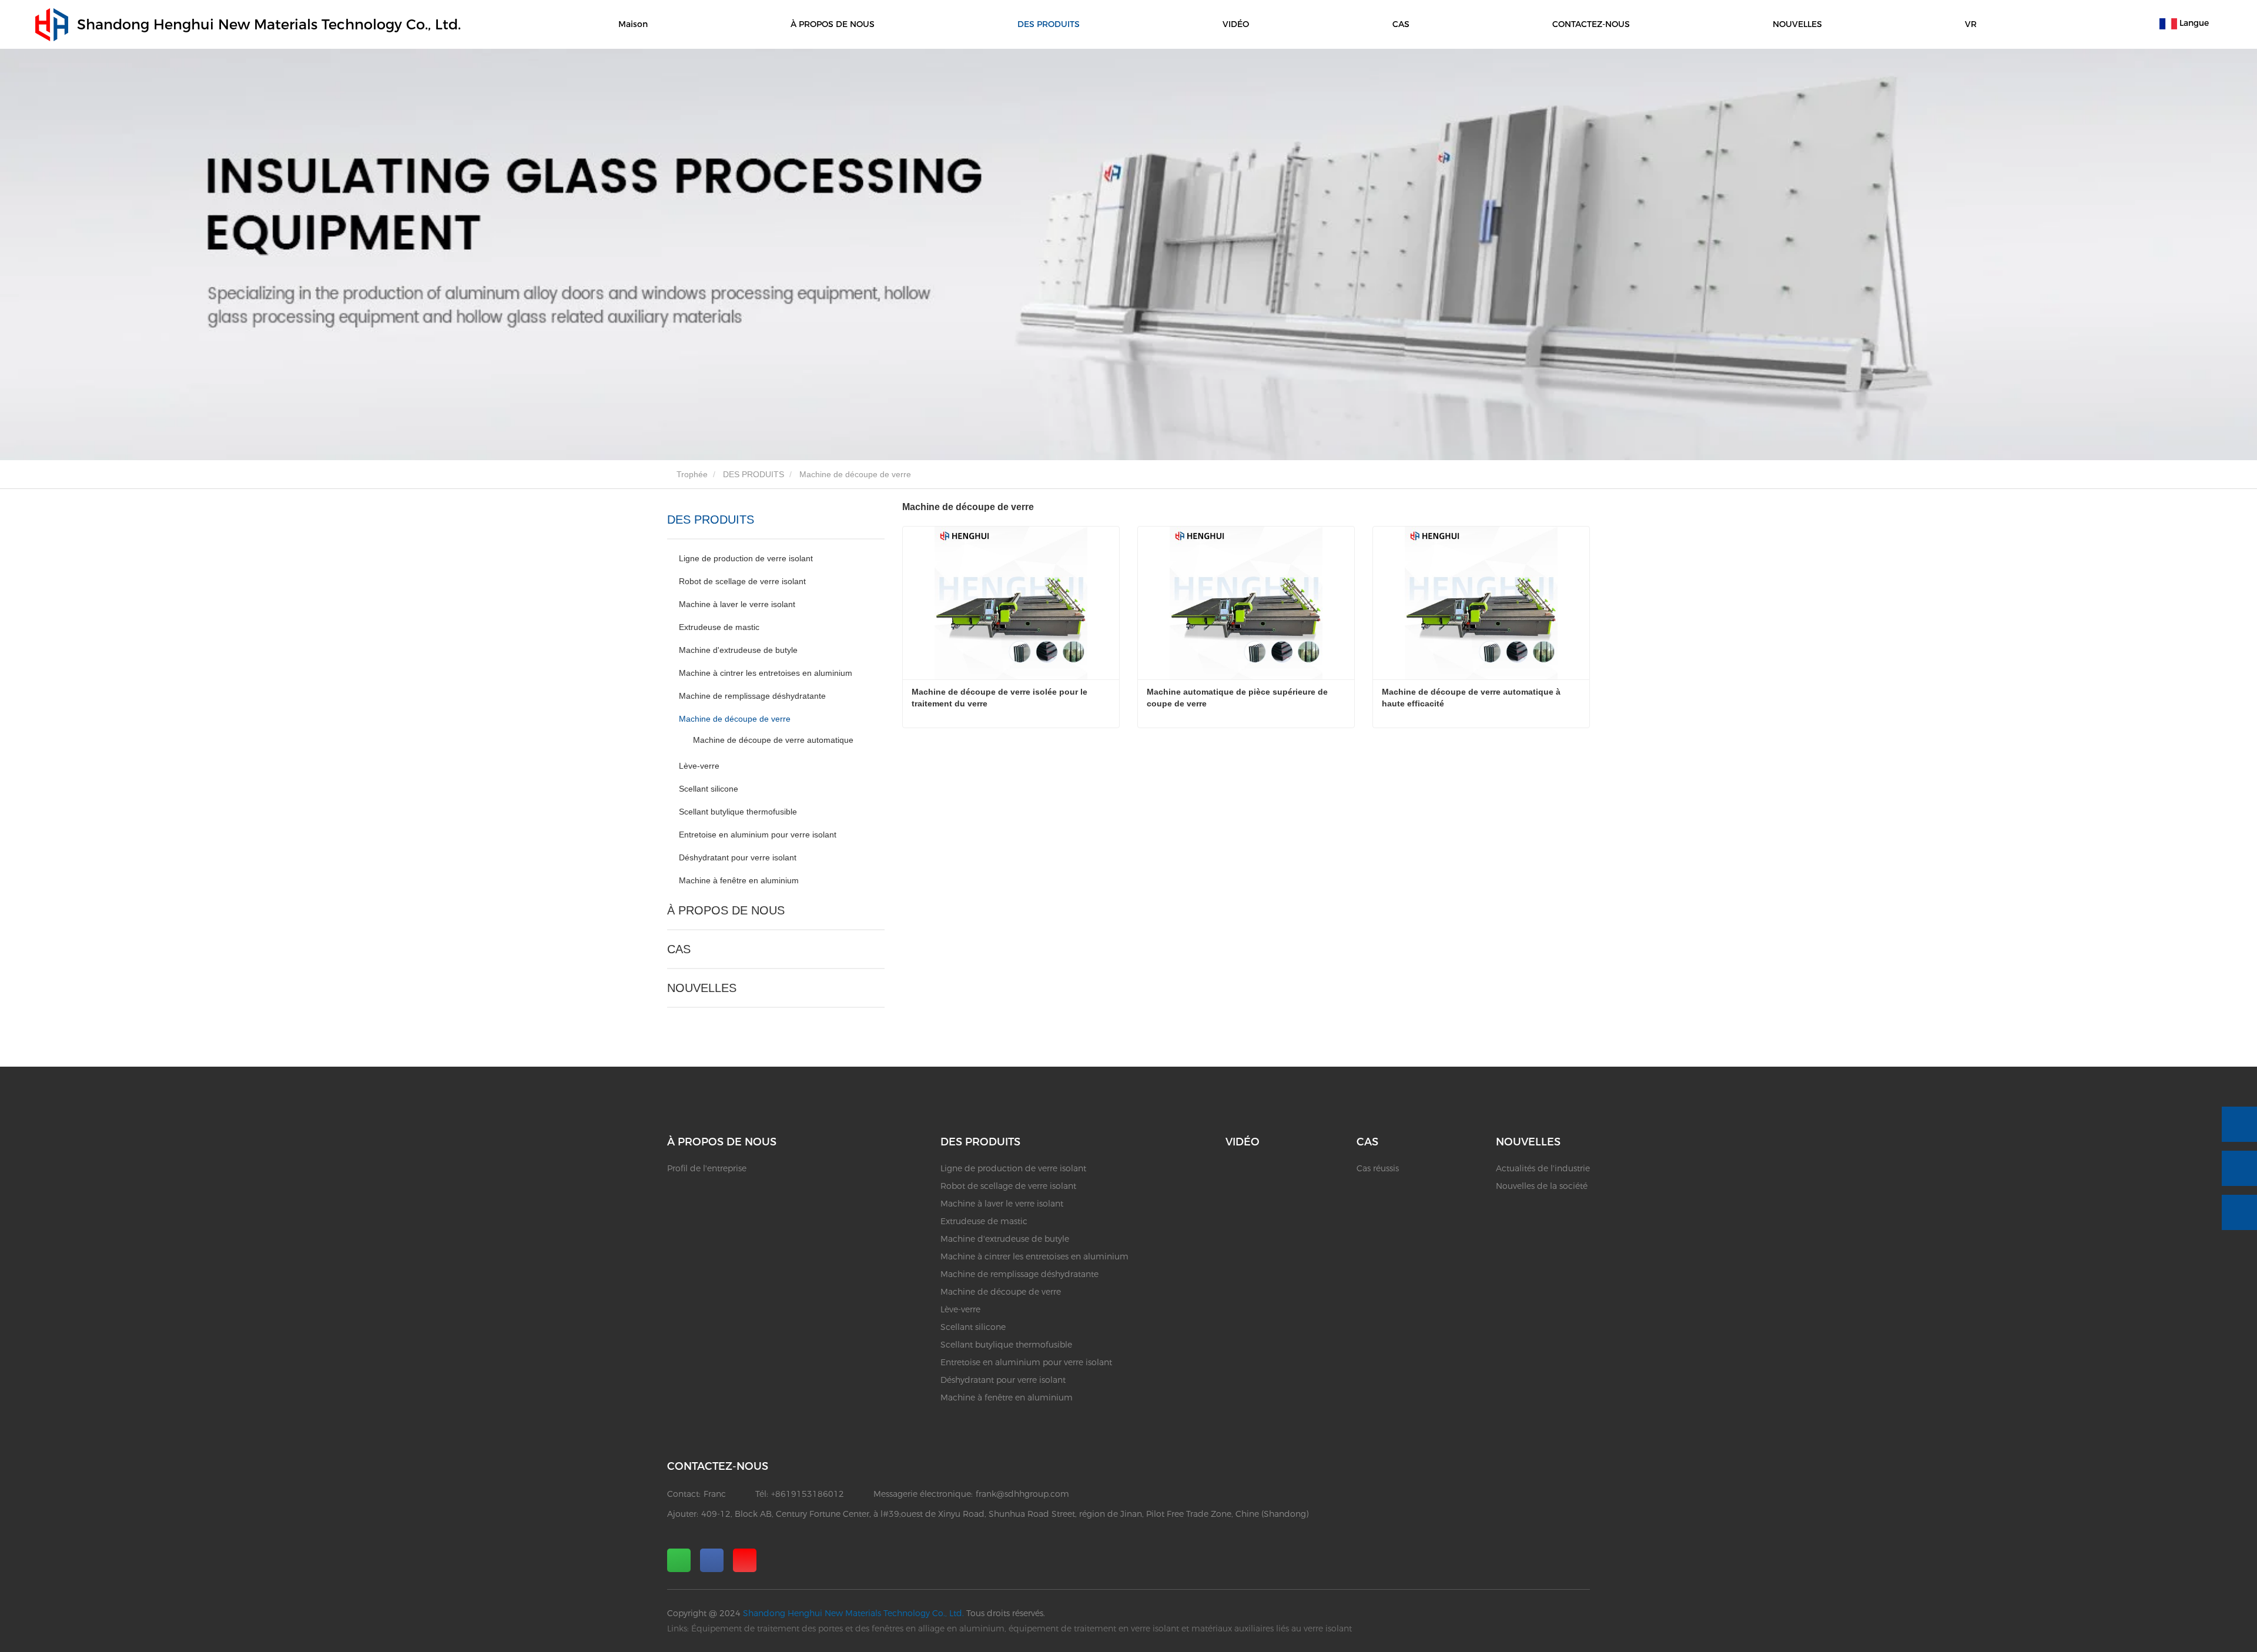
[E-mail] (2239, 1168)
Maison (633, 24)
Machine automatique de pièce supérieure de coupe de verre (1238, 698)
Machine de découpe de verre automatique (773, 740)
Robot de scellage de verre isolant (742, 581)
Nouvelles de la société (1542, 1186)
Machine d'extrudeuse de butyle (738, 650)
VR (1971, 24)
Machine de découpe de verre (735, 719)
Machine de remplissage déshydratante (752, 696)
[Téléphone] (2239, 1124)
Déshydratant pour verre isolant (738, 857)
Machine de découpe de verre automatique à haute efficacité (1472, 698)
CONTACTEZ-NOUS (1591, 24)
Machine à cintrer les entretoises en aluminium (766, 673)
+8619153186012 (808, 1494)
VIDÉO (1236, 24)
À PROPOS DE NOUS (726, 910)
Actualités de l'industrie (1543, 1168)
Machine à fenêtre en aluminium (739, 880)
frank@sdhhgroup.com (1022, 1494)
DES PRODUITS (754, 474)
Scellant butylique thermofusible (738, 812)
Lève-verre (699, 766)
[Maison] (52, 25)
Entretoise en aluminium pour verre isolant (758, 835)
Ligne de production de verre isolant (746, 558)
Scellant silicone (709, 789)
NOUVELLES (702, 988)
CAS (679, 949)
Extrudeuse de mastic (719, 627)
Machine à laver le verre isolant (737, 604)
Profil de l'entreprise (707, 1168)
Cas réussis (1378, 1168)
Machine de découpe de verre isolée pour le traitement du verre (1001, 698)
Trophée (691, 474)
